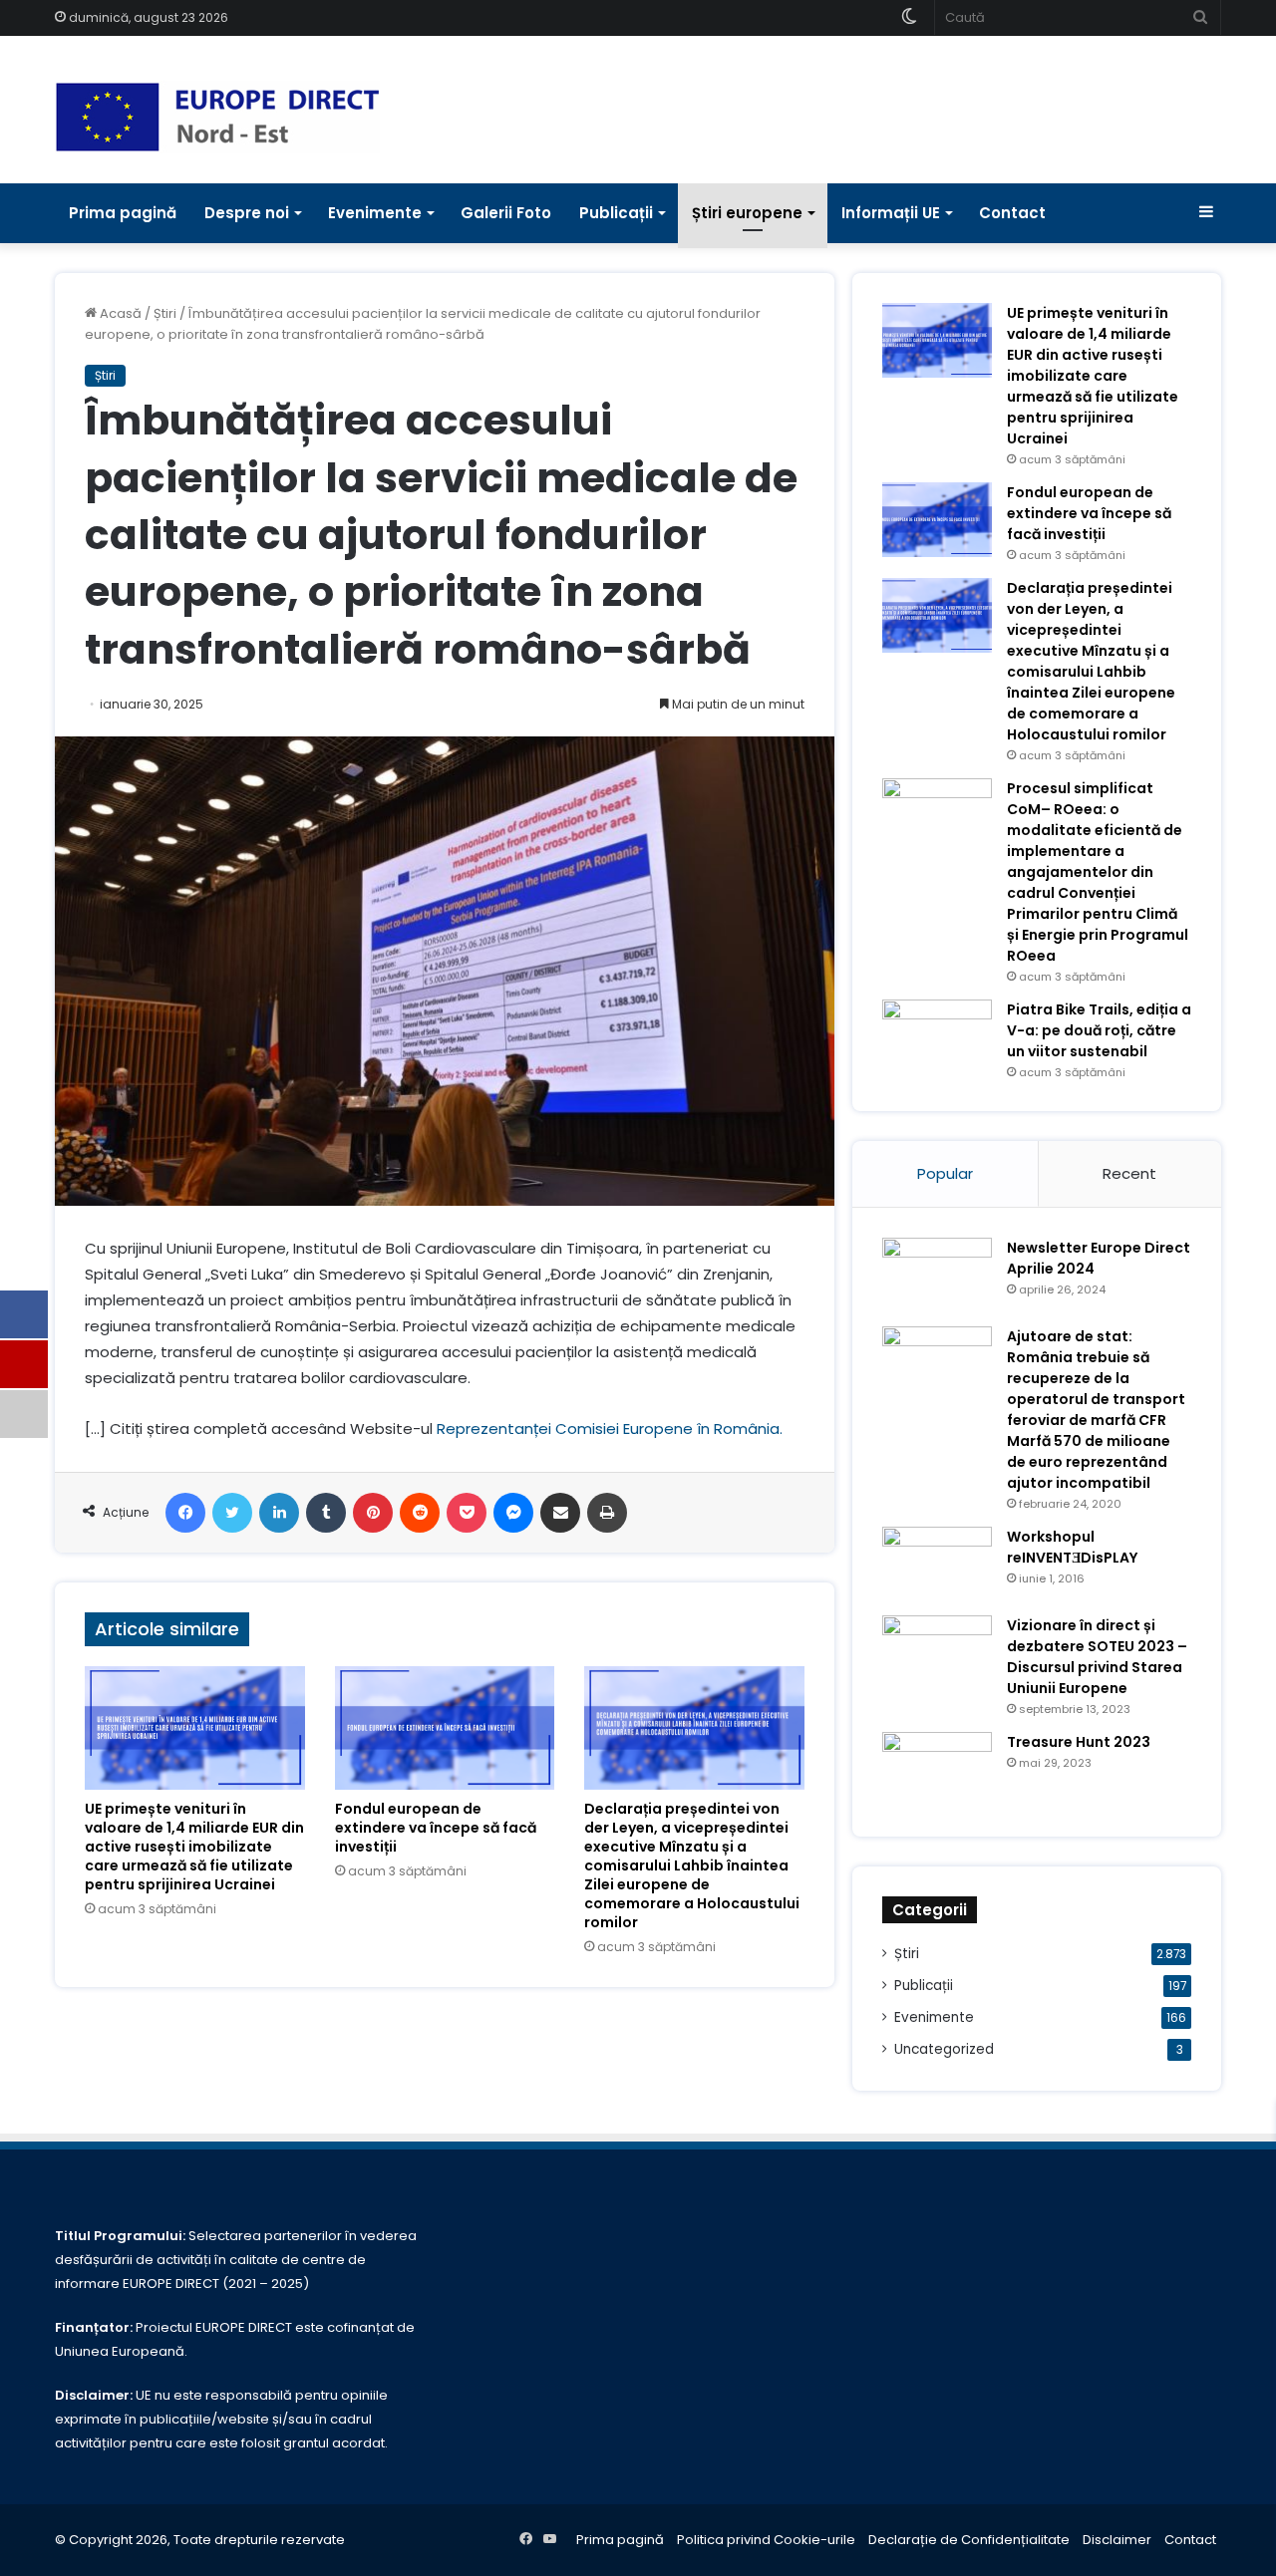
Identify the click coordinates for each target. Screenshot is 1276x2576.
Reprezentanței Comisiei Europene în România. (610, 1429)
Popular (945, 1173)
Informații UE (891, 213)
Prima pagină (123, 213)
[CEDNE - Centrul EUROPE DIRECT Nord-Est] (217, 117)
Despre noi (247, 213)
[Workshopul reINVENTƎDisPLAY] (937, 1564)
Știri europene (747, 213)
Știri (165, 313)
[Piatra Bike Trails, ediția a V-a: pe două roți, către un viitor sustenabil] (937, 1037)
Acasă (119, 313)
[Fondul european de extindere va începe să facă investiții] (445, 1728)
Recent (1129, 1173)
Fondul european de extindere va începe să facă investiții (436, 1828)
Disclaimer (1117, 2540)
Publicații (616, 213)
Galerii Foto (506, 213)
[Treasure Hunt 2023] (937, 1769)
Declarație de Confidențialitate (969, 2540)
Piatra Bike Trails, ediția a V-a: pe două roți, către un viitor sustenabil (1099, 1030)
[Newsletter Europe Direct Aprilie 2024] (937, 1275)
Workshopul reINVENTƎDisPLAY (1072, 1547)
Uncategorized (944, 2049)
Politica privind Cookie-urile (766, 2540)
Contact (1012, 213)
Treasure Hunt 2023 (1079, 1742)
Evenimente (375, 213)
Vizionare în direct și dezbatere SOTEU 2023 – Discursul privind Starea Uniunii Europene (1097, 1657)
